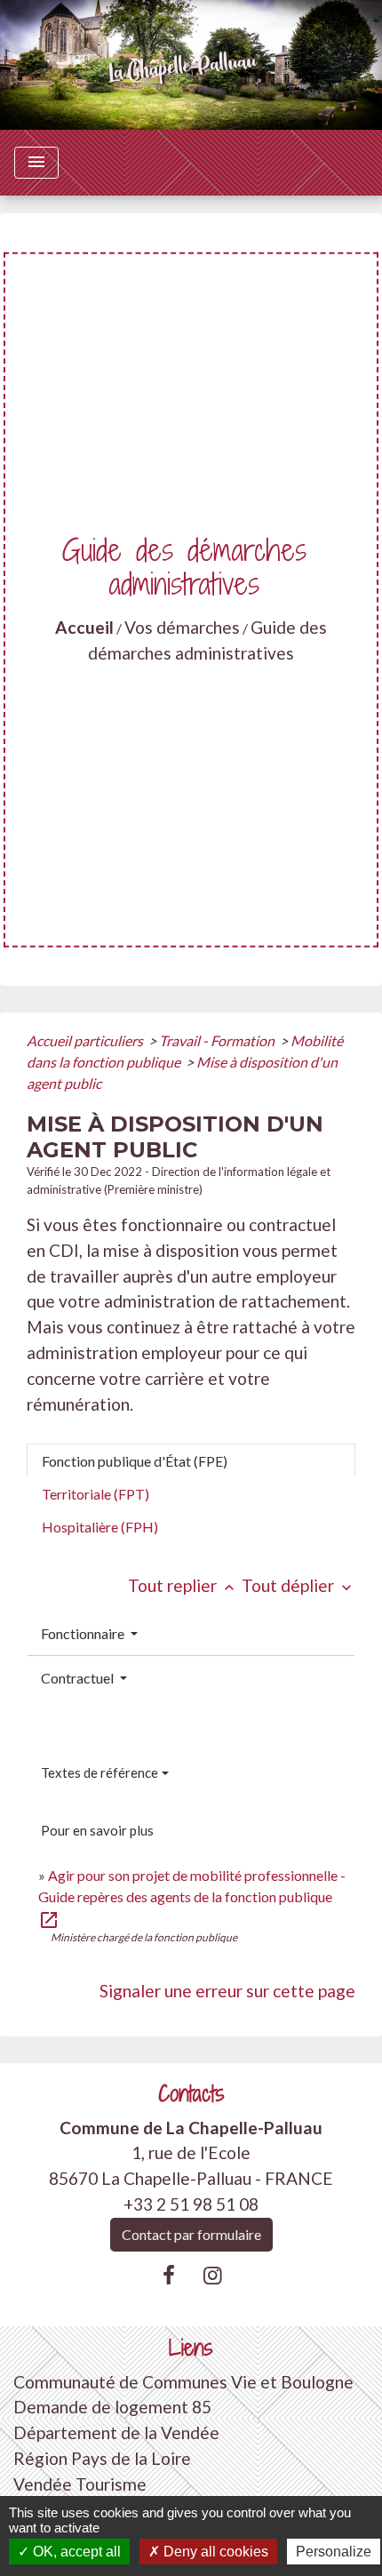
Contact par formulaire (191, 2234)
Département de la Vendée (116, 2432)
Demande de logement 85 (112, 2407)
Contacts (191, 2094)
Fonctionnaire (84, 1633)
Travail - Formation (218, 1040)
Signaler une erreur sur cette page (227, 1991)
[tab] (191, 1460)
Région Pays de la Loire (102, 2458)
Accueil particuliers (86, 1040)
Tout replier (183, 1585)
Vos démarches (182, 627)
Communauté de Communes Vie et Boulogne (183, 2382)
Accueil (84, 627)
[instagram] (213, 2275)
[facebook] (169, 2275)
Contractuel (79, 1678)
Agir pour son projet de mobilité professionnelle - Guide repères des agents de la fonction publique (192, 1896)
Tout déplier (298, 1585)
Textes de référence (99, 1772)
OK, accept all (75, 2552)
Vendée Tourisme (80, 2484)
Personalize (334, 2552)
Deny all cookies (214, 2552)
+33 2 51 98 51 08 (191, 2204)
